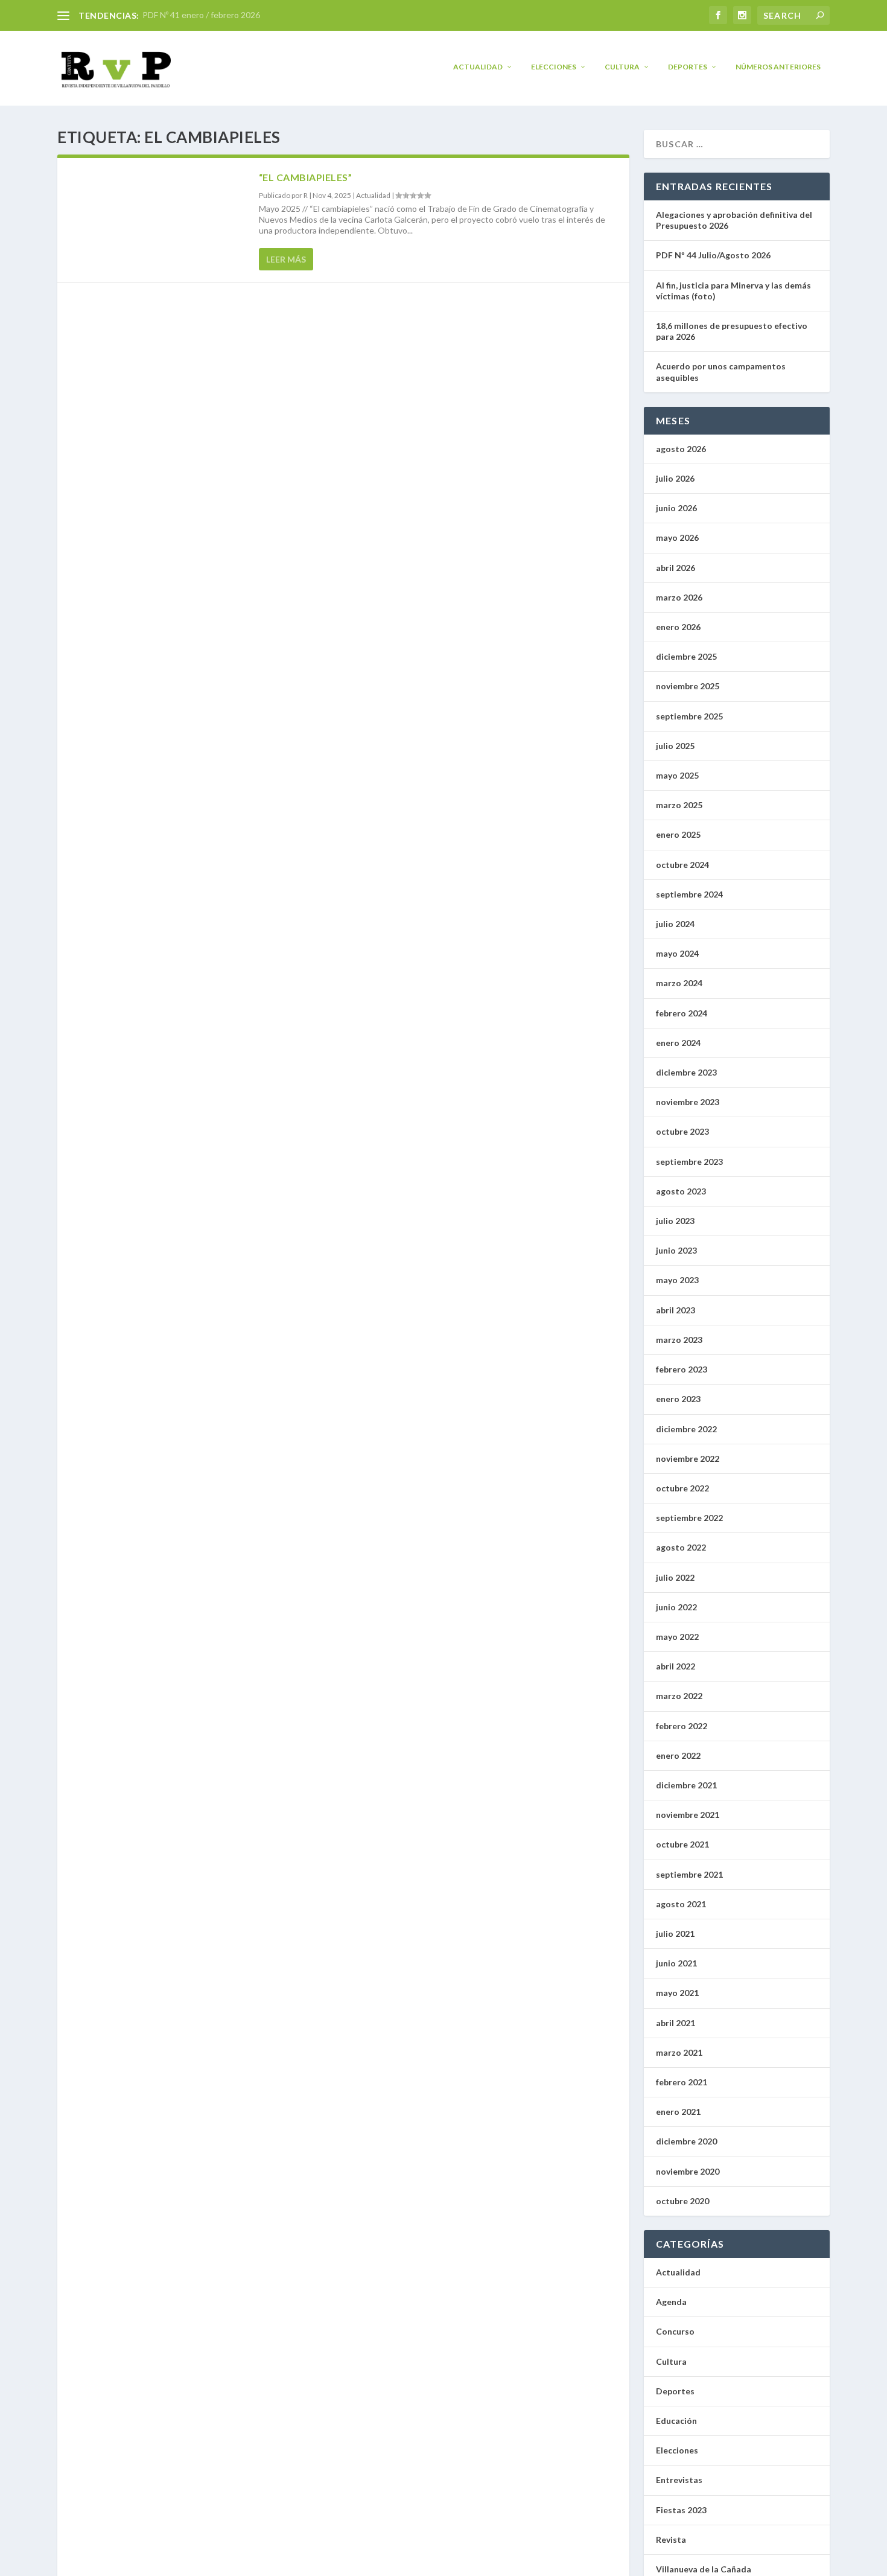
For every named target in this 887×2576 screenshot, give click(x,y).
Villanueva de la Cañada (704, 2569)
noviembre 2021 (688, 1815)
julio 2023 (675, 1221)
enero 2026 (678, 627)
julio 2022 (675, 1577)
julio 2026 (675, 478)
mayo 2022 (677, 1637)
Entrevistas (679, 2480)
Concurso (675, 2331)
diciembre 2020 (686, 2141)
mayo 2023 (677, 1280)
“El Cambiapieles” (307, 177)
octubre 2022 (682, 1488)
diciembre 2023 (686, 1072)
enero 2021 (678, 2112)
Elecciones (554, 67)
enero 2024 (678, 1043)
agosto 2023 (681, 1191)
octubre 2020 (682, 2201)
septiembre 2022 (689, 1518)
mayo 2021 (677, 1993)
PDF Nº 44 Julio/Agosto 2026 (713, 255)
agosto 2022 (681, 1547)
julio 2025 (675, 746)
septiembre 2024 (689, 894)
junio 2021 (676, 1963)
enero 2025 (678, 834)
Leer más (286, 259)
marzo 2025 (679, 805)
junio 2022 (676, 1607)
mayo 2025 (677, 775)
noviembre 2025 (688, 686)
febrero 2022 (682, 1726)
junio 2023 (676, 1250)
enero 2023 (678, 1399)
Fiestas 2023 (681, 2510)
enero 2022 (678, 1755)
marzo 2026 (679, 597)
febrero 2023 (682, 1369)
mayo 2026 (677, 537)
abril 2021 (676, 2023)
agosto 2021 (681, 1904)
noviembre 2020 (688, 2171)
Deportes (688, 67)
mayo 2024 (677, 953)
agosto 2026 (681, 449)
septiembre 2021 (689, 1874)
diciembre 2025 (686, 656)
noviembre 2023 (688, 1102)
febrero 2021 (682, 2082)
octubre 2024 (682, 865)
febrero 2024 (682, 1013)
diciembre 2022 (686, 1429)
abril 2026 (676, 568)
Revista (671, 2539)
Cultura (622, 67)
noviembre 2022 (688, 1459)
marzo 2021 (679, 2052)
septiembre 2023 (689, 1162)
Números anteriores (778, 67)
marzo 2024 (679, 983)
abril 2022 (676, 1666)
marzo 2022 (679, 1696)
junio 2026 (676, 508)
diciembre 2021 (686, 1785)
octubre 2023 (682, 1131)
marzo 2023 (679, 1340)
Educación (676, 2421)
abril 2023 (676, 1310)
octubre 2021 (682, 1844)
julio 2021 (675, 1934)
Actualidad (478, 67)
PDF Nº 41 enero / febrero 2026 (201, 15)
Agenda (671, 2302)
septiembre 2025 (689, 716)
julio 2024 (675, 924)
